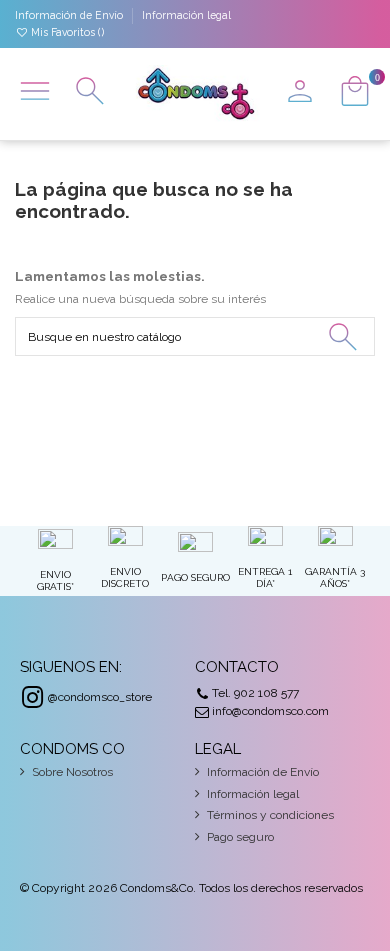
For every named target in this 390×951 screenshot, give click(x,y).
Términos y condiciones (270, 815)
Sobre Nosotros (72, 772)
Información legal (186, 15)
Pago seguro (240, 837)
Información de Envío (70, 15)
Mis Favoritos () (66, 32)
